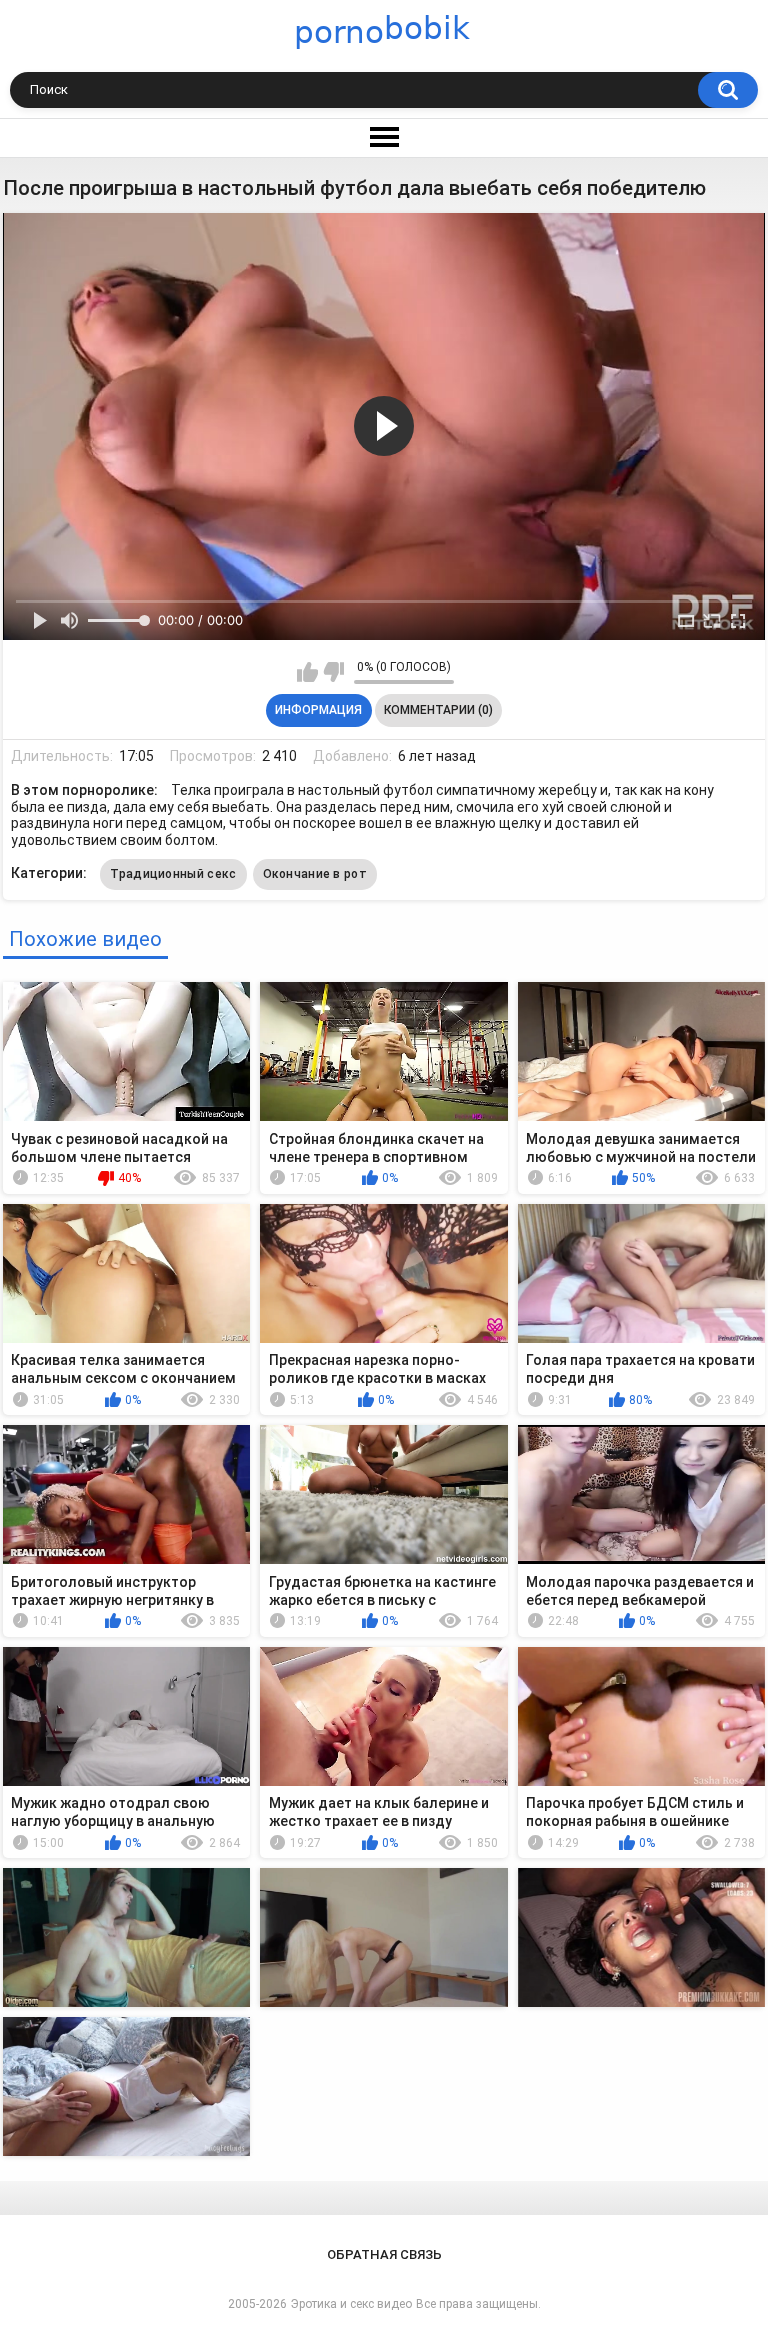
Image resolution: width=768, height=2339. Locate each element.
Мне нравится (307, 672)
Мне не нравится (333, 672)
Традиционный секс (173, 874)
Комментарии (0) (438, 710)
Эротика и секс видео (351, 2304)
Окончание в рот (315, 874)
